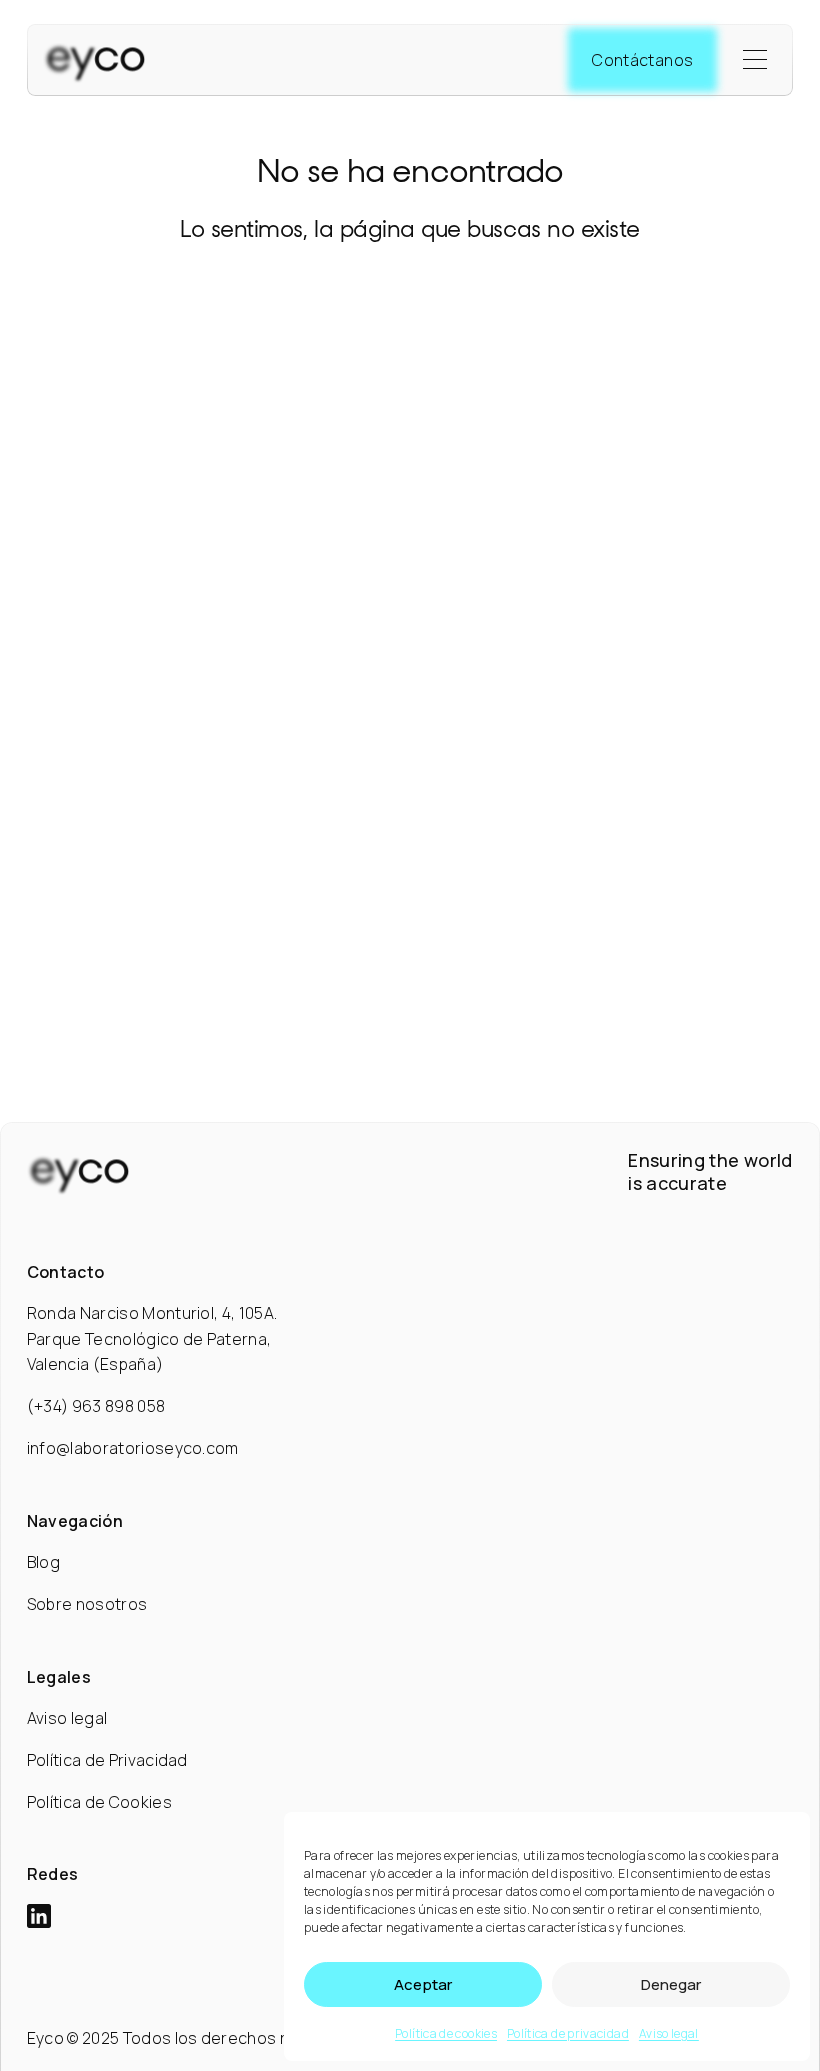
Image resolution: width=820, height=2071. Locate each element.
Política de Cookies (99, 1802)
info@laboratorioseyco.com (133, 1448)
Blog (43, 1562)
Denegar (671, 1984)
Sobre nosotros (87, 1604)
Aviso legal (669, 2033)
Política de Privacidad (107, 1760)
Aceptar (423, 1984)
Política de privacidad (568, 2033)
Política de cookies (446, 2033)
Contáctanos (642, 60)
